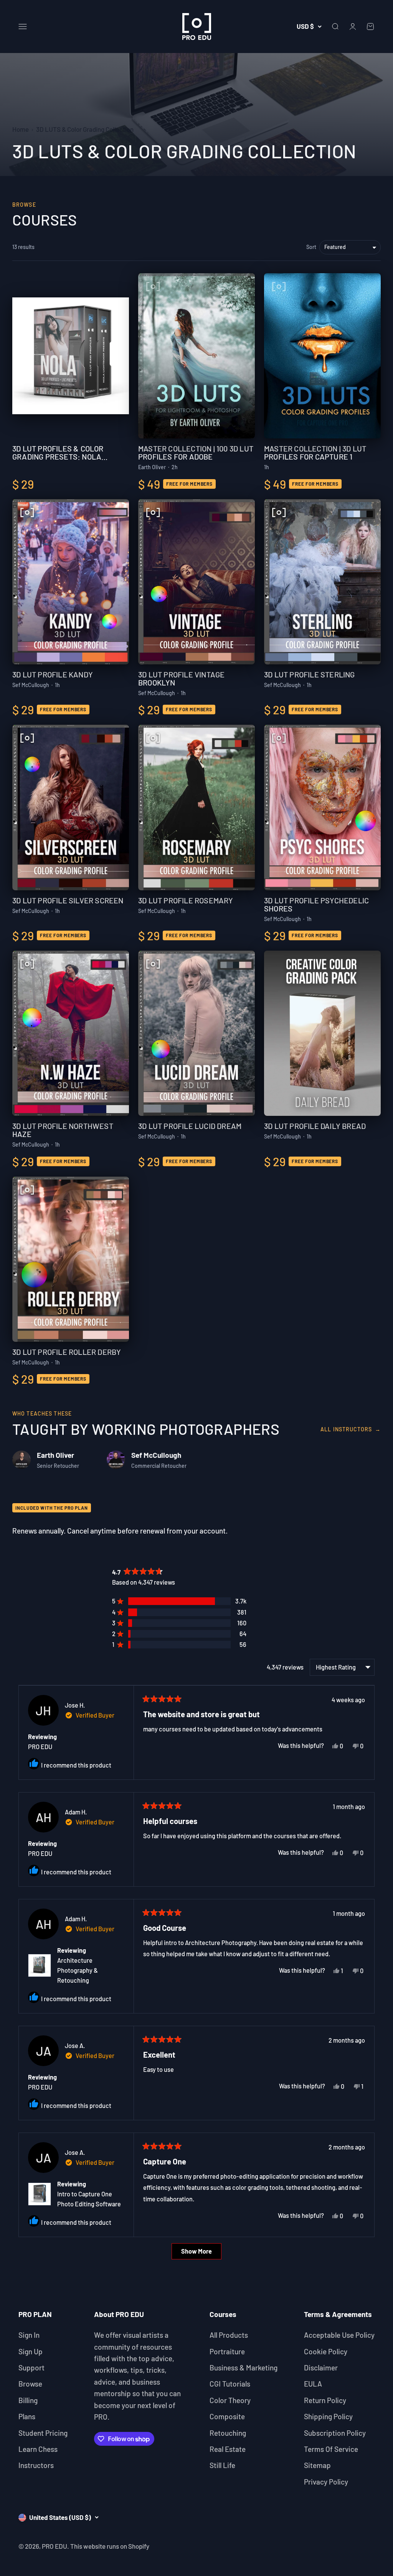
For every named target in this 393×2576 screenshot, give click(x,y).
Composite (227, 2416)
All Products (229, 2335)
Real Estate (228, 2449)
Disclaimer (321, 2368)
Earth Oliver (55, 1455)
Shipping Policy (328, 2416)
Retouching (228, 2433)
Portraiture (227, 2351)
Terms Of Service (331, 2449)
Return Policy (325, 2400)
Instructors (36, 2465)
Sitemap (317, 2465)
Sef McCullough (156, 1455)
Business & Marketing (244, 2368)
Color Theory (230, 2400)
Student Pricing (43, 2433)
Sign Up (31, 2351)
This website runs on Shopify (110, 2546)
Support (31, 2368)
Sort (311, 247)
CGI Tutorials (230, 2384)
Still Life (222, 2465)
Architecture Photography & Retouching (78, 1970)
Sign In (29, 2335)
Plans (27, 2416)
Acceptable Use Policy (339, 2335)
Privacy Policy (326, 2482)
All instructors (351, 1429)
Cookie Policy (326, 2351)
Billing (28, 2400)
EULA (313, 2384)
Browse (30, 2384)
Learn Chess (38, 2449)
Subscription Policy (335, 2433)
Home (21, 129)
